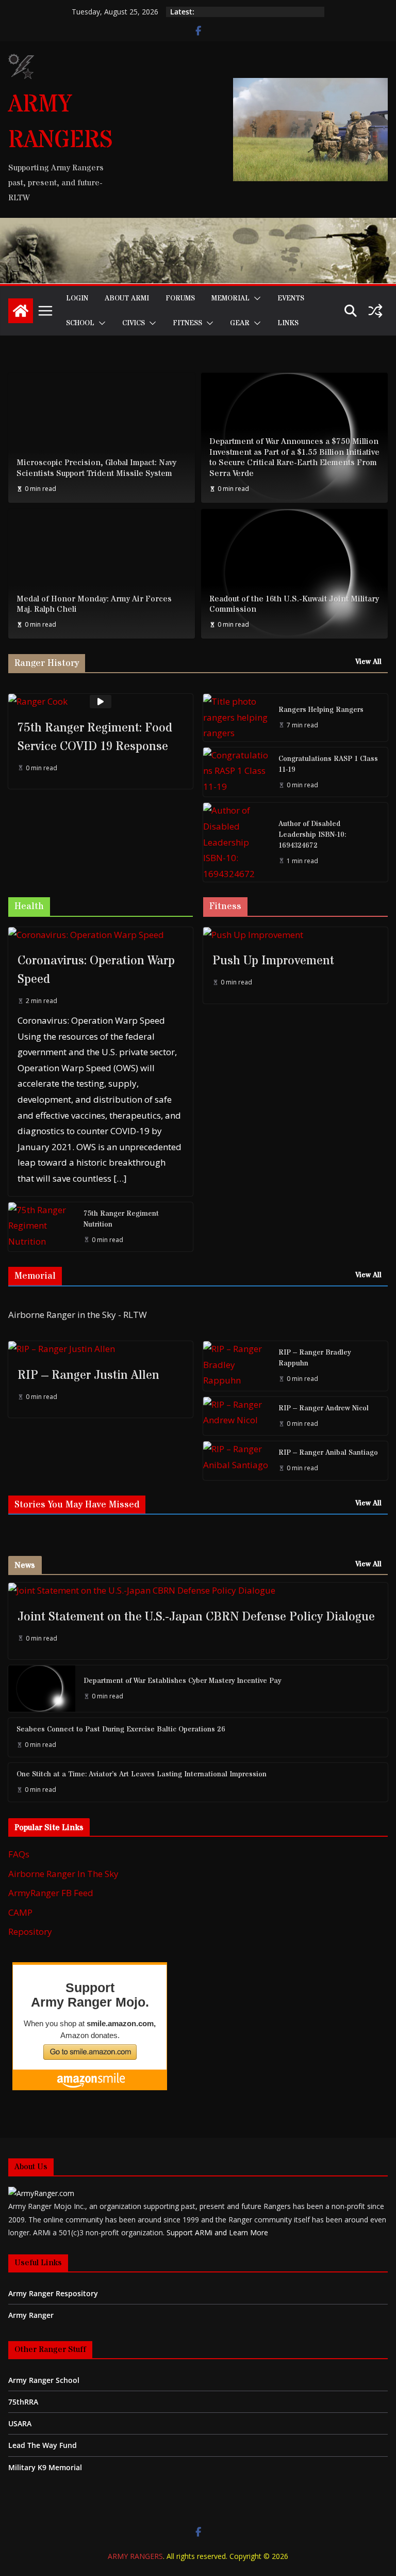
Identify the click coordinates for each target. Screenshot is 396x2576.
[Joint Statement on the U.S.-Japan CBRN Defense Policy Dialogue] (198, 1591)
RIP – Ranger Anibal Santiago (328, 1453)
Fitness (187, 323)
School (80, 323)
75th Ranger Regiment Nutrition (121, 1219)
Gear (240, 323)
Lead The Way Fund (43, 2445)
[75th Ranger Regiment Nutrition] (42, 1227)
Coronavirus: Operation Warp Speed (96, 970)
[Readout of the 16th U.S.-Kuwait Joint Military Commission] (294, 574)
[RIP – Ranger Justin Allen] (101, 1349)
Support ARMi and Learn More (217, 2232)
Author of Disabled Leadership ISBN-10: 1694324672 (312, 835)
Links (288, 323)
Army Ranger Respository (53, 2293)
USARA (20, 2423)
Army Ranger (31, 2315)
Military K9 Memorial (45, 2467)
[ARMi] (41, 2193)
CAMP (20, 1912)
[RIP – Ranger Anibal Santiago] (237, 1461)
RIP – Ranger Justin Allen (88, 1376)
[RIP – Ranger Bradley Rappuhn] (237, 1366)
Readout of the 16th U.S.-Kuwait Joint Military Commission (294, 605)
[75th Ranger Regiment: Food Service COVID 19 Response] (101, 702)
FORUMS (180, 298)
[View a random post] (375, 311)
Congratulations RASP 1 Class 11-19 (328, 764)
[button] (255, 298)
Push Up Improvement (273, 961)
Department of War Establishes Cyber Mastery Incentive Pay (182, 1681)
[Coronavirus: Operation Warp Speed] (101, 935)
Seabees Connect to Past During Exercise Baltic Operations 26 (121, 1729)
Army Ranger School (44, 2380)
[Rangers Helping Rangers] (237, 718)
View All (368, 662)
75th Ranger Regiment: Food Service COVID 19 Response (95, 737)
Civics (134, 323)
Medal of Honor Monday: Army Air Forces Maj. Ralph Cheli (94, 605)
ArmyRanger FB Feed (51, 1893)
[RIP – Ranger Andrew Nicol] (237, 1416)
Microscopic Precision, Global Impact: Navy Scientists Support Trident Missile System (96, 468)
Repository (30, 1931)
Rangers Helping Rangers (321, 710)
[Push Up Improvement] (295, 935)
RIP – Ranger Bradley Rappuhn (315, 1358)
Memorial (230, 298)
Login (77, 298)
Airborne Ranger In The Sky (63, 1874)
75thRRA (23, 2402)
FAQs (19, 1854)
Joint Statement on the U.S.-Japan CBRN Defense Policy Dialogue (196, 1617)
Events (291, 298)
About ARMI (127, 298)
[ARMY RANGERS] (21, 311)
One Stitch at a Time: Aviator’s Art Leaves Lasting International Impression (142, 1774)
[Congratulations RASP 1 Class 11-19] (237, 772)
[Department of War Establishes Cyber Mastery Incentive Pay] (42, 1689)
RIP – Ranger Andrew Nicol (324, 1408)
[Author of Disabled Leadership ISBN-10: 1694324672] (237, 842)
